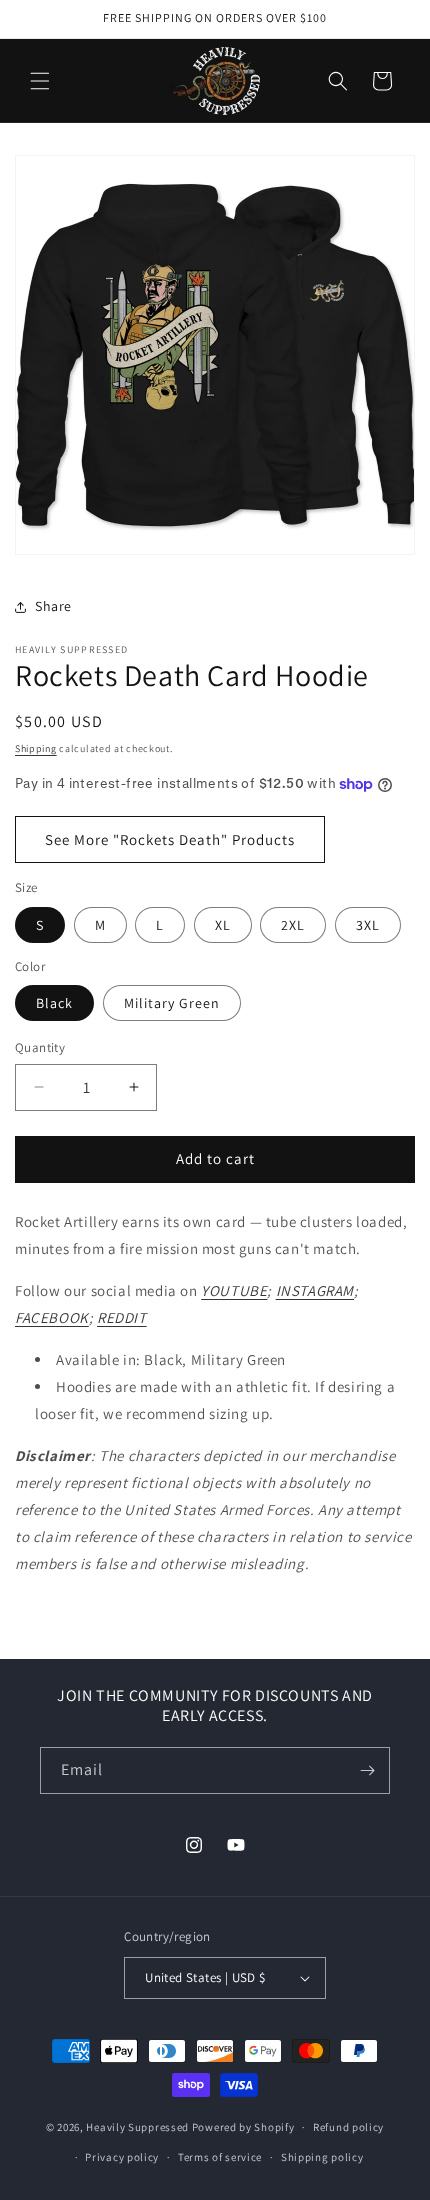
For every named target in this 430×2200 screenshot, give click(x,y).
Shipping (36, 748)
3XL (368, 925)
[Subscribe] (367, 1770)
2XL (293, 925)
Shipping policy (322, 2157)
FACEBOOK (52, 1317)
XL (223, 925)
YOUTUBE (234, 1290)
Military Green (172, 1003)
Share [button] (53, 606)
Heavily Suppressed (137, 2127)
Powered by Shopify (243, 2127)
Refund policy (348, 2127)
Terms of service (220, 2157)
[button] (40, 81)
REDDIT (122, 1317)
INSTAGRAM (315, 1290)
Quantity (40, 1047)
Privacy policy (122, 2157)
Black (54, 1003)
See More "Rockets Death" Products (170, 839)
